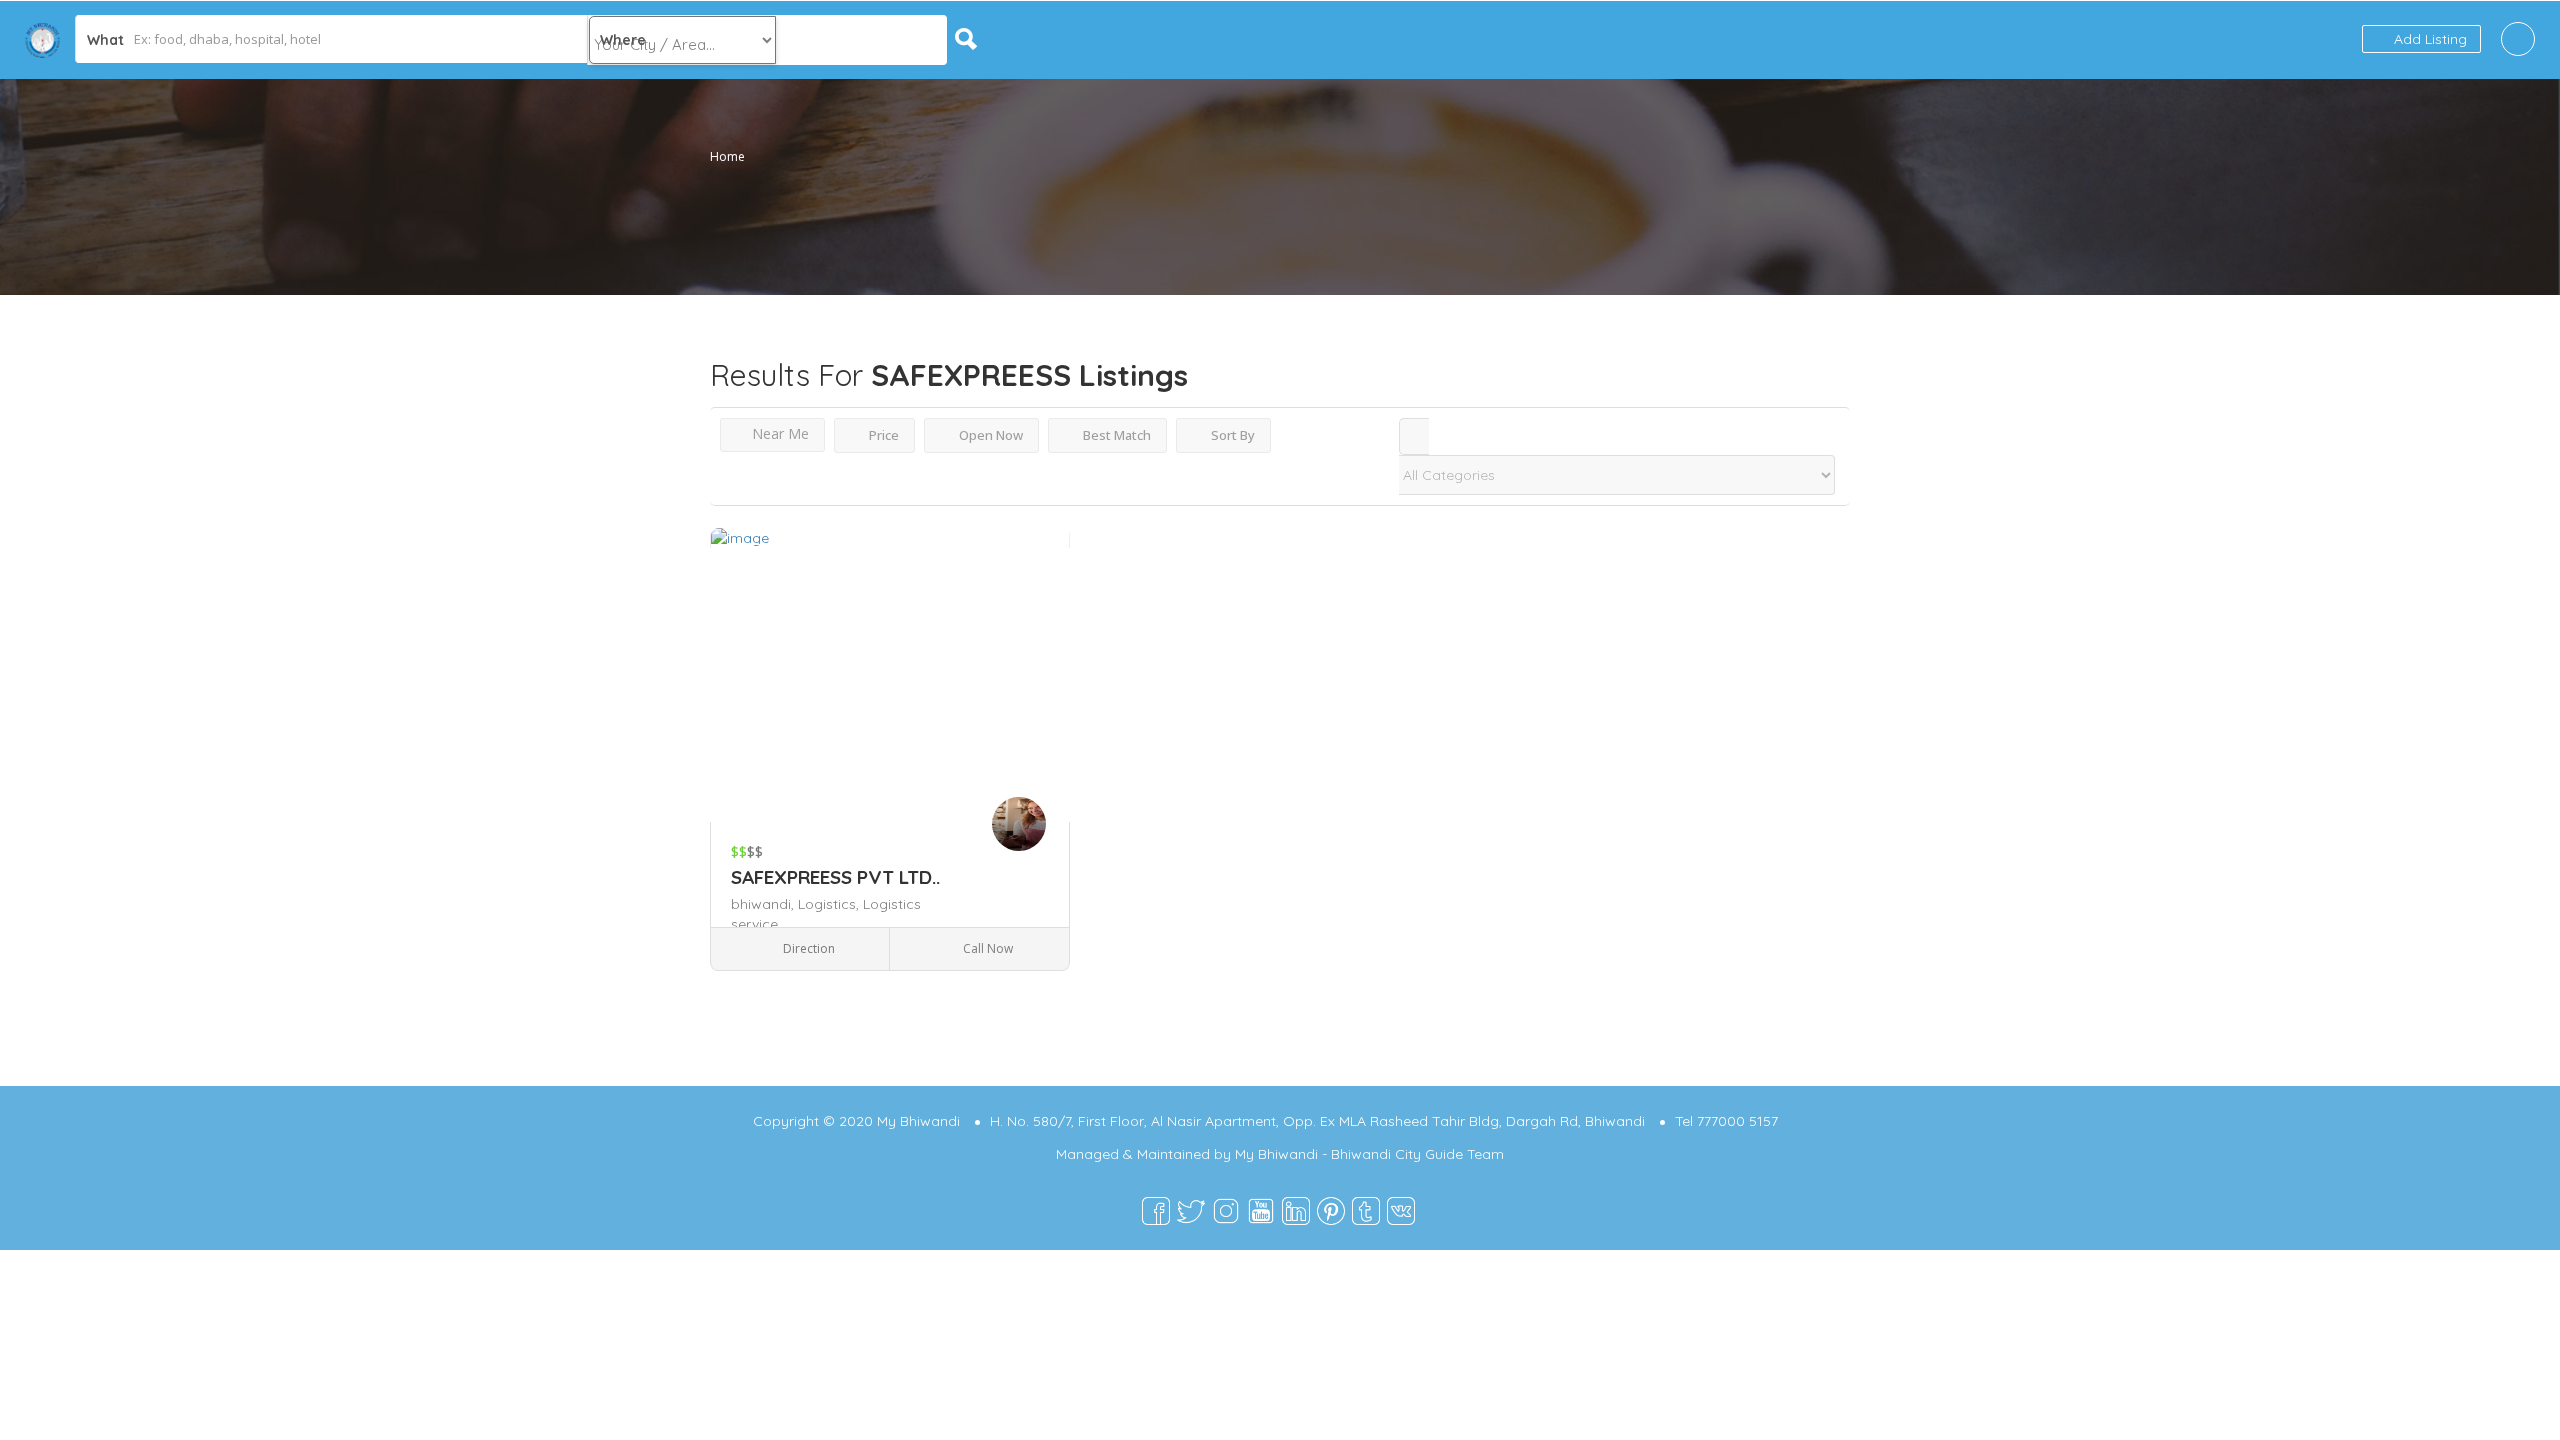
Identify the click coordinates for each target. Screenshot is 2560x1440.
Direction (807, 948)
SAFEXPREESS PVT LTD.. (835, 877)
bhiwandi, (764, 904)
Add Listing (2428, 39)
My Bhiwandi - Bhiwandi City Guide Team (1369, 1154)
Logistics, (830, 904)
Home (727, 156)
